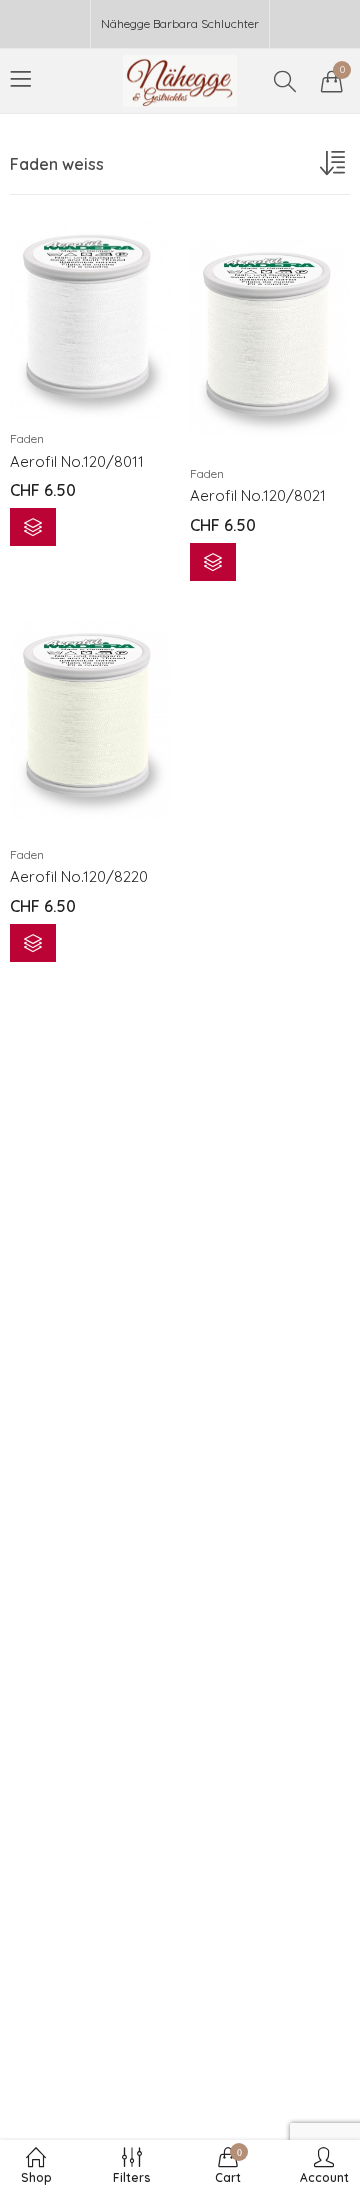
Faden (27, 438)
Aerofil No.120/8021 (258, 495)
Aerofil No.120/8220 (79, 876)
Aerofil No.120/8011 (77, 461)
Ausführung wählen (33, 527)
